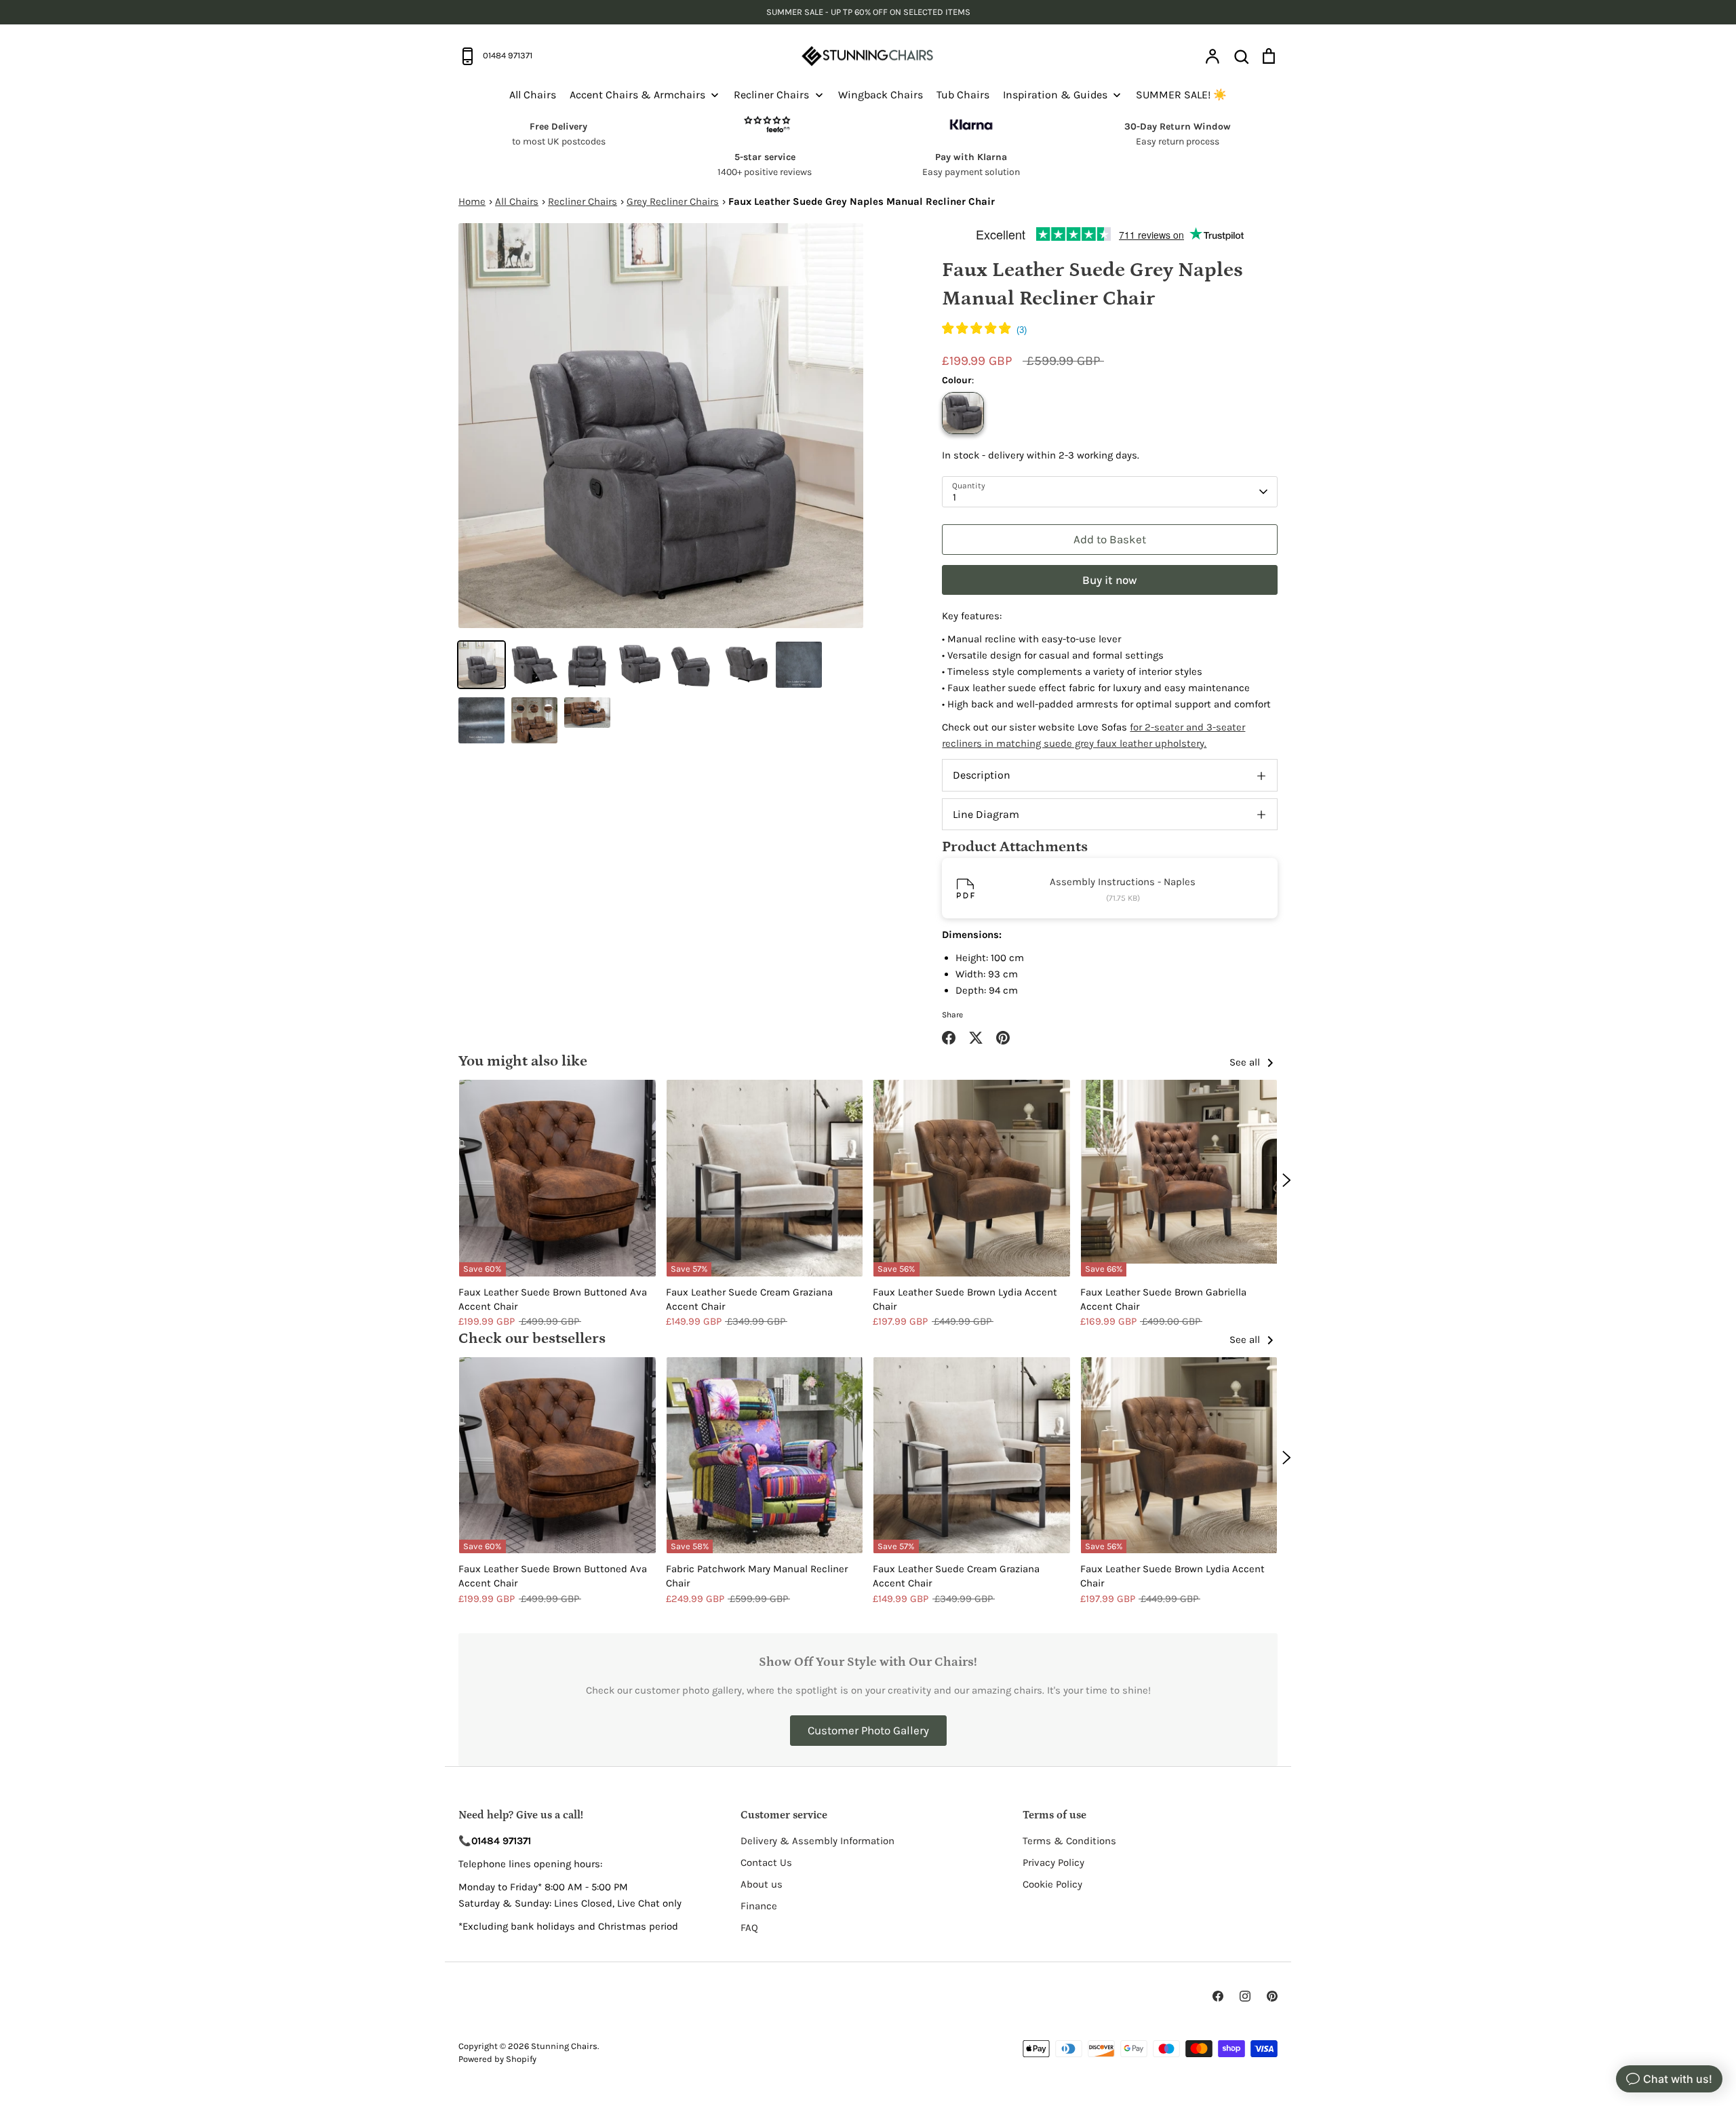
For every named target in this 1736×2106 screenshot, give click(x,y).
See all (1246, 1062)
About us (762, 1884)
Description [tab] (982, 775)
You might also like (523, 1061)
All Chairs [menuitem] (533, 95)
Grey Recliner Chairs (673, 201)
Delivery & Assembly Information (817, 1841)
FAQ (749, 1928)
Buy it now (1110, 580)
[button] (984, 330)
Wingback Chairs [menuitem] (881, 95)
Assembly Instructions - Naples (1123, 882)
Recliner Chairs (583, 201)
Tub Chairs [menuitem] (963, 95)
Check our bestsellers (532, 1339)
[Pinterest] (1272, 1996)
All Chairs (517, 201)
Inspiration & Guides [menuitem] (1055, 95)
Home (472, 201)
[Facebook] (1218, 1996)
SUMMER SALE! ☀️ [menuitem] (1181, 95)
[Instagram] (1245, 1996)
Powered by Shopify (497, 2059)
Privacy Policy (1053, 1863)
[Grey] (963, 413)
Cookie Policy (1052, 1884)
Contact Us (766, 1863)
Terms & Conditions (1069, 1841)
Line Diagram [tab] (986, 814)
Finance (759, 1906)
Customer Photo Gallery (868, 1730)
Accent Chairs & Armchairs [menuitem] (637, 95)
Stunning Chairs (564, 2046)
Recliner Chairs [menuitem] (771, 95)
